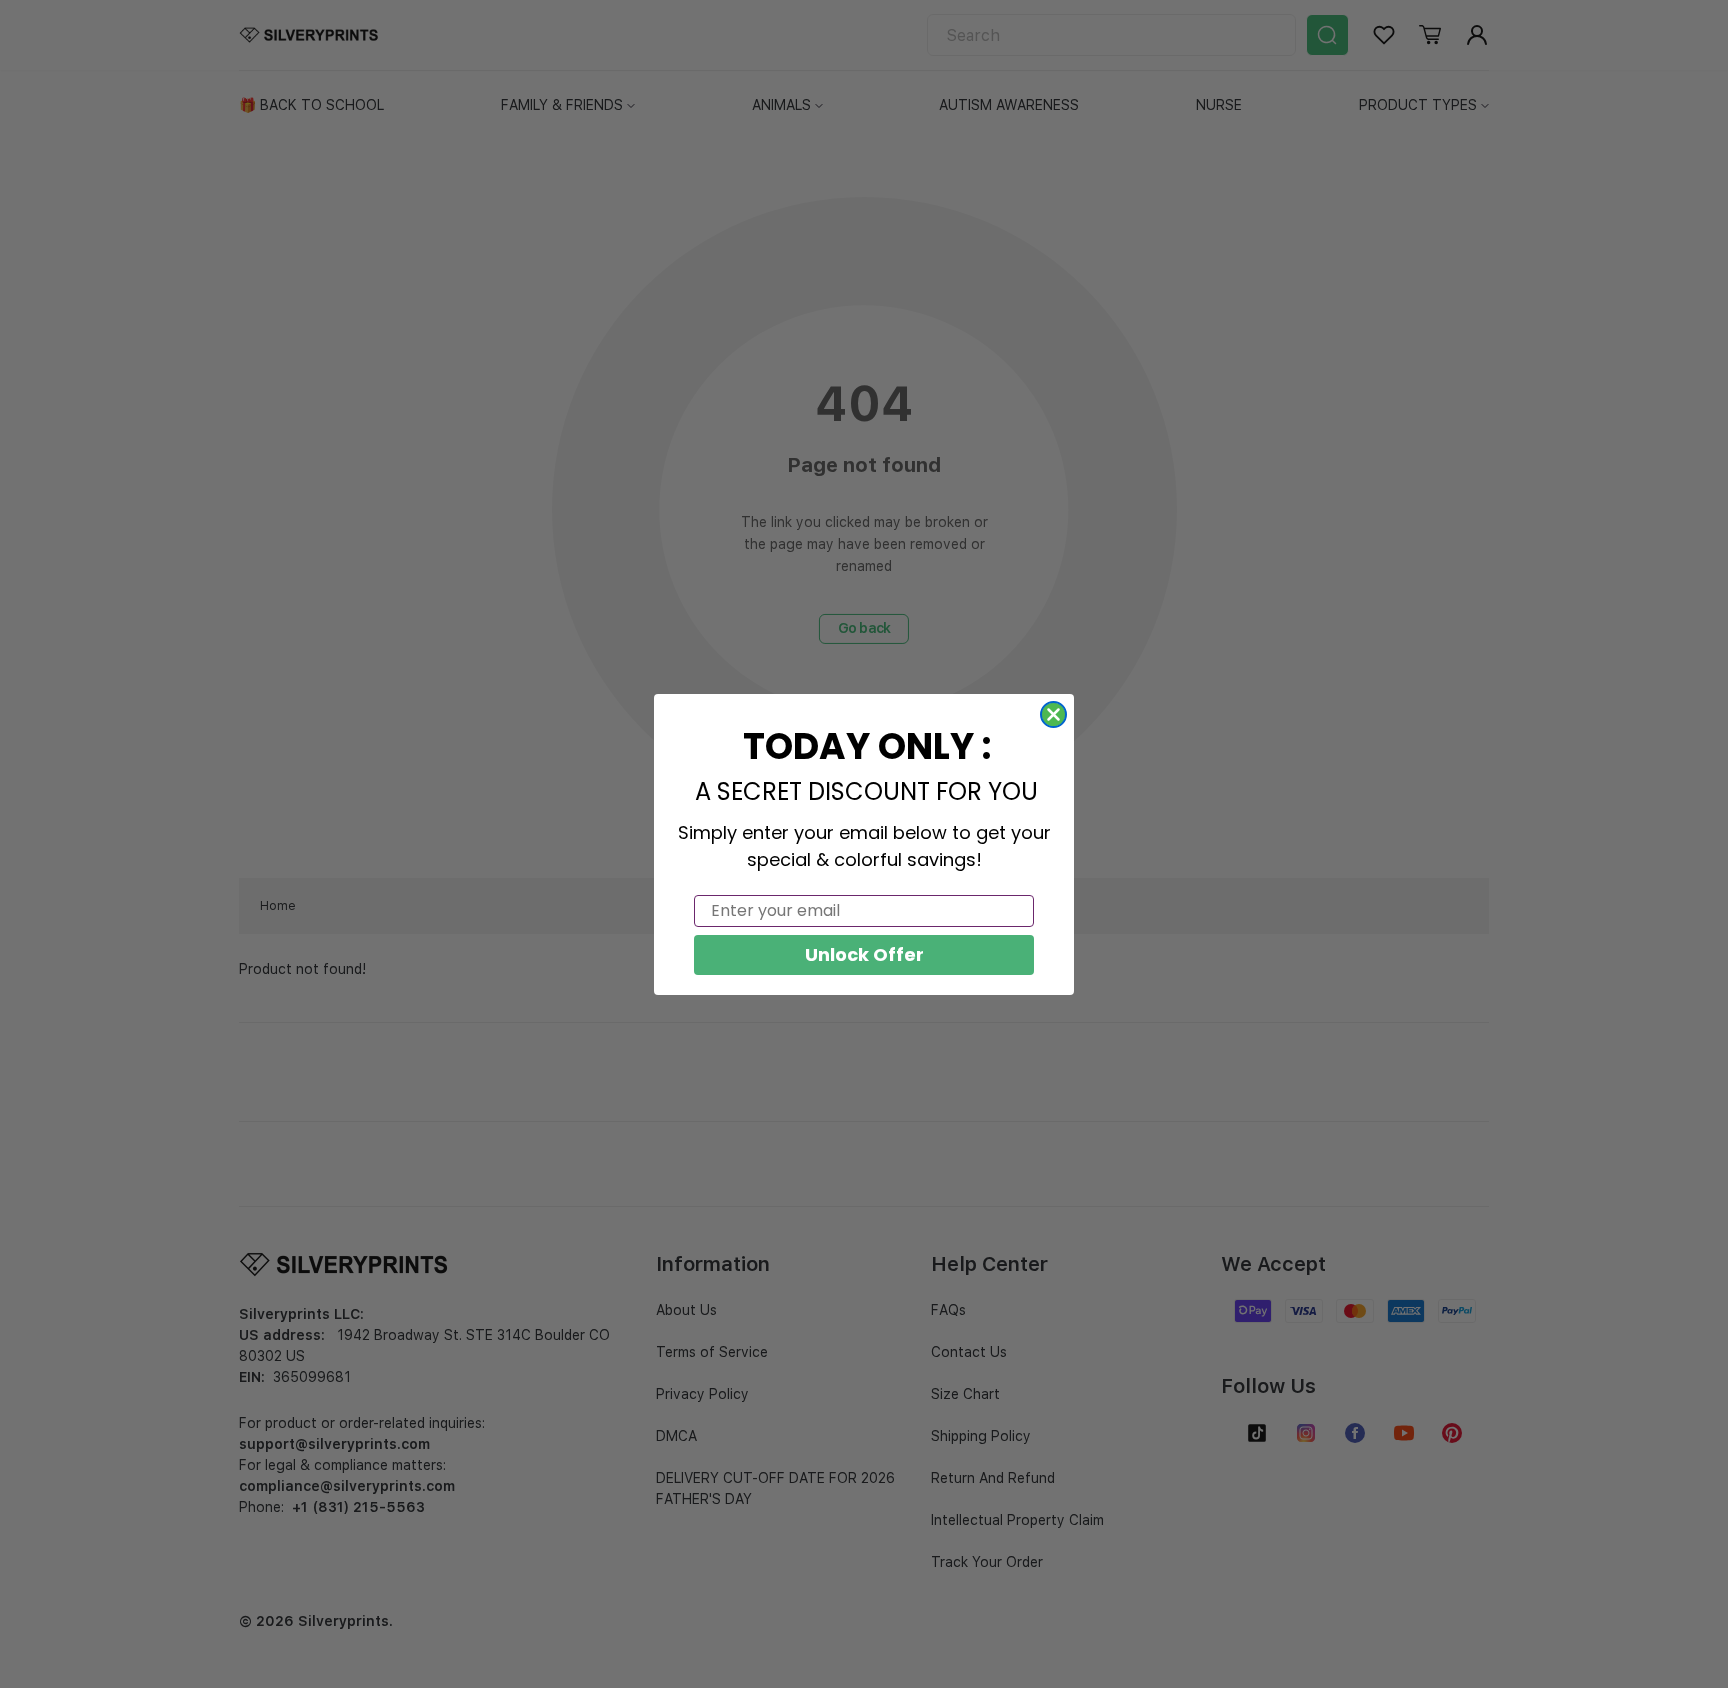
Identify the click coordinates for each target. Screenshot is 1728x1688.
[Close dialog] (1053, 714)
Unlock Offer (864, 954)
